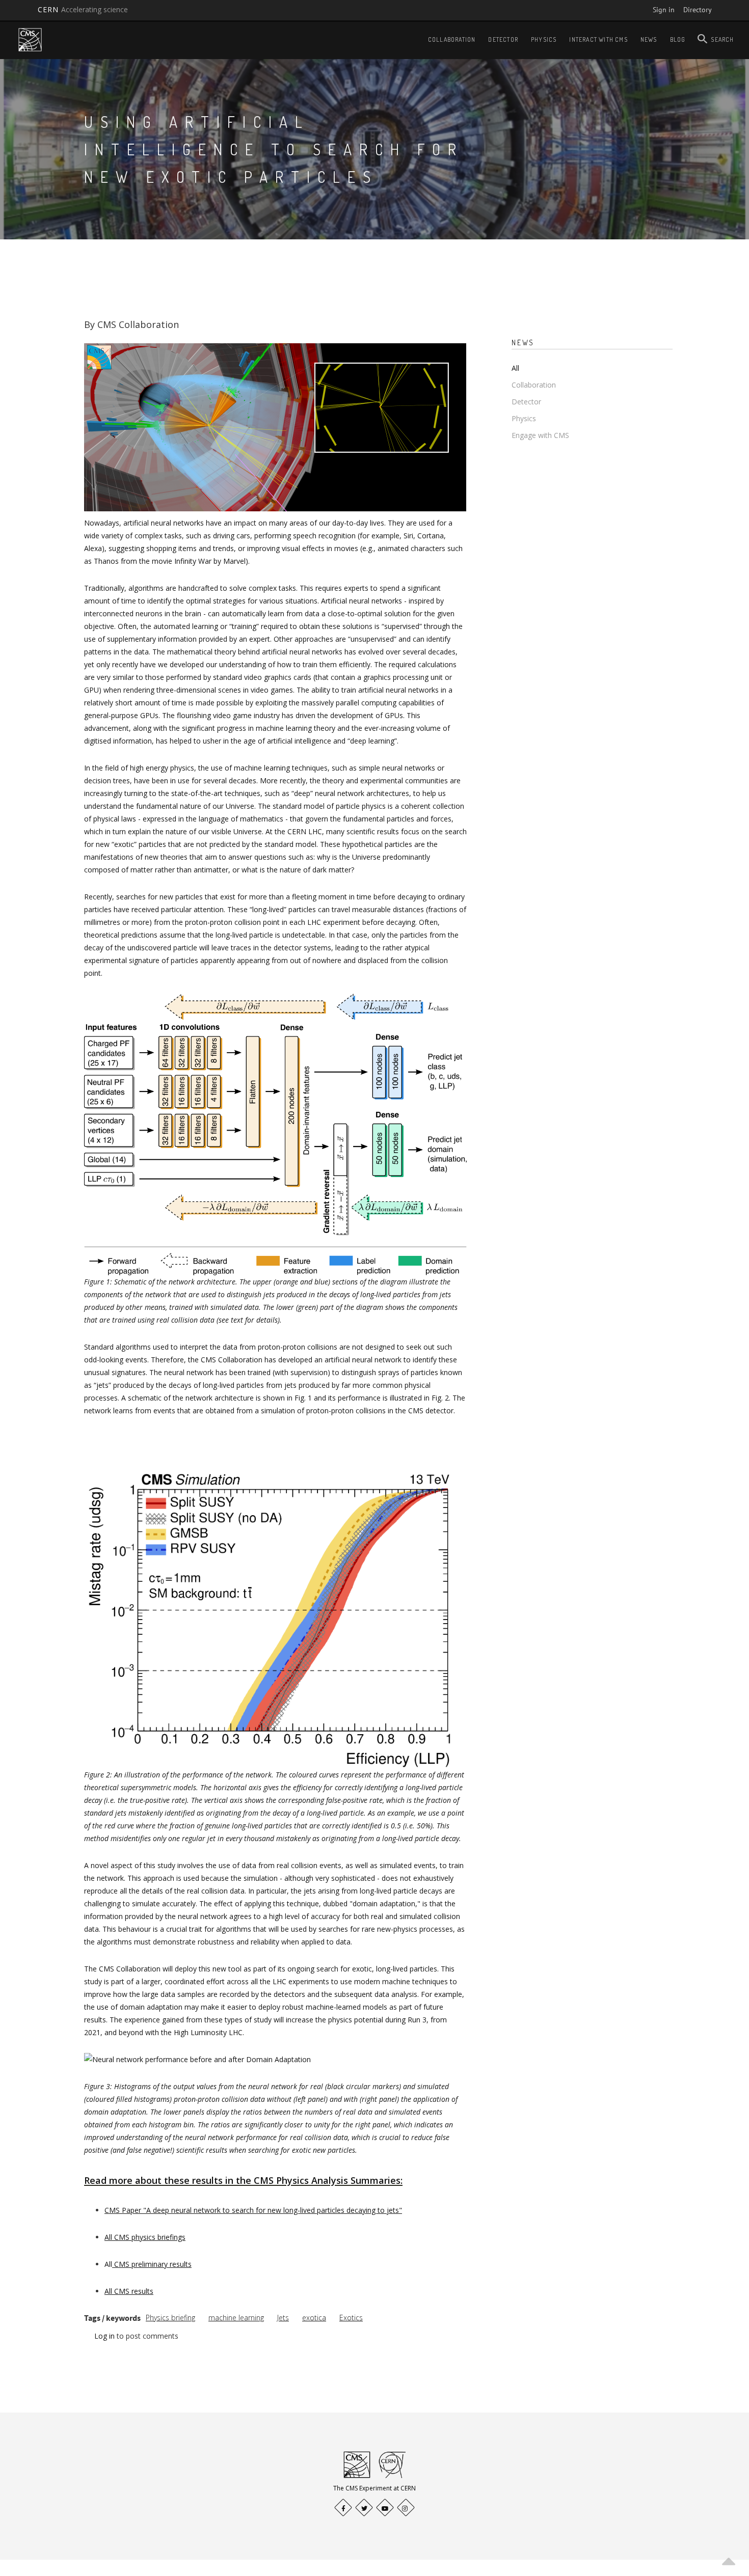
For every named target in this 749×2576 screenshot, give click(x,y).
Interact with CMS (598, 39)
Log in (104, 2336)
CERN (83, 9)
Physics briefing (170, 2318)
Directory (698, 10)
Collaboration (452, 39)
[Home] (30, 39)
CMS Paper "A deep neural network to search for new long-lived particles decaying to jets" (253, 2210)
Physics (544, 39)
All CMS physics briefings (145, 2237)
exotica (314, 2318)
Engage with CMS (540, 435)
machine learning (236, 2318)
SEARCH (722, 39)
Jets (283, 2318)
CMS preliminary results (152, 2264)
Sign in (664, 10)
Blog (678, 39)
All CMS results (129, 2291)
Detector (503, 39)
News (649, 39)
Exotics (351, 2318)
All (515, 368)
